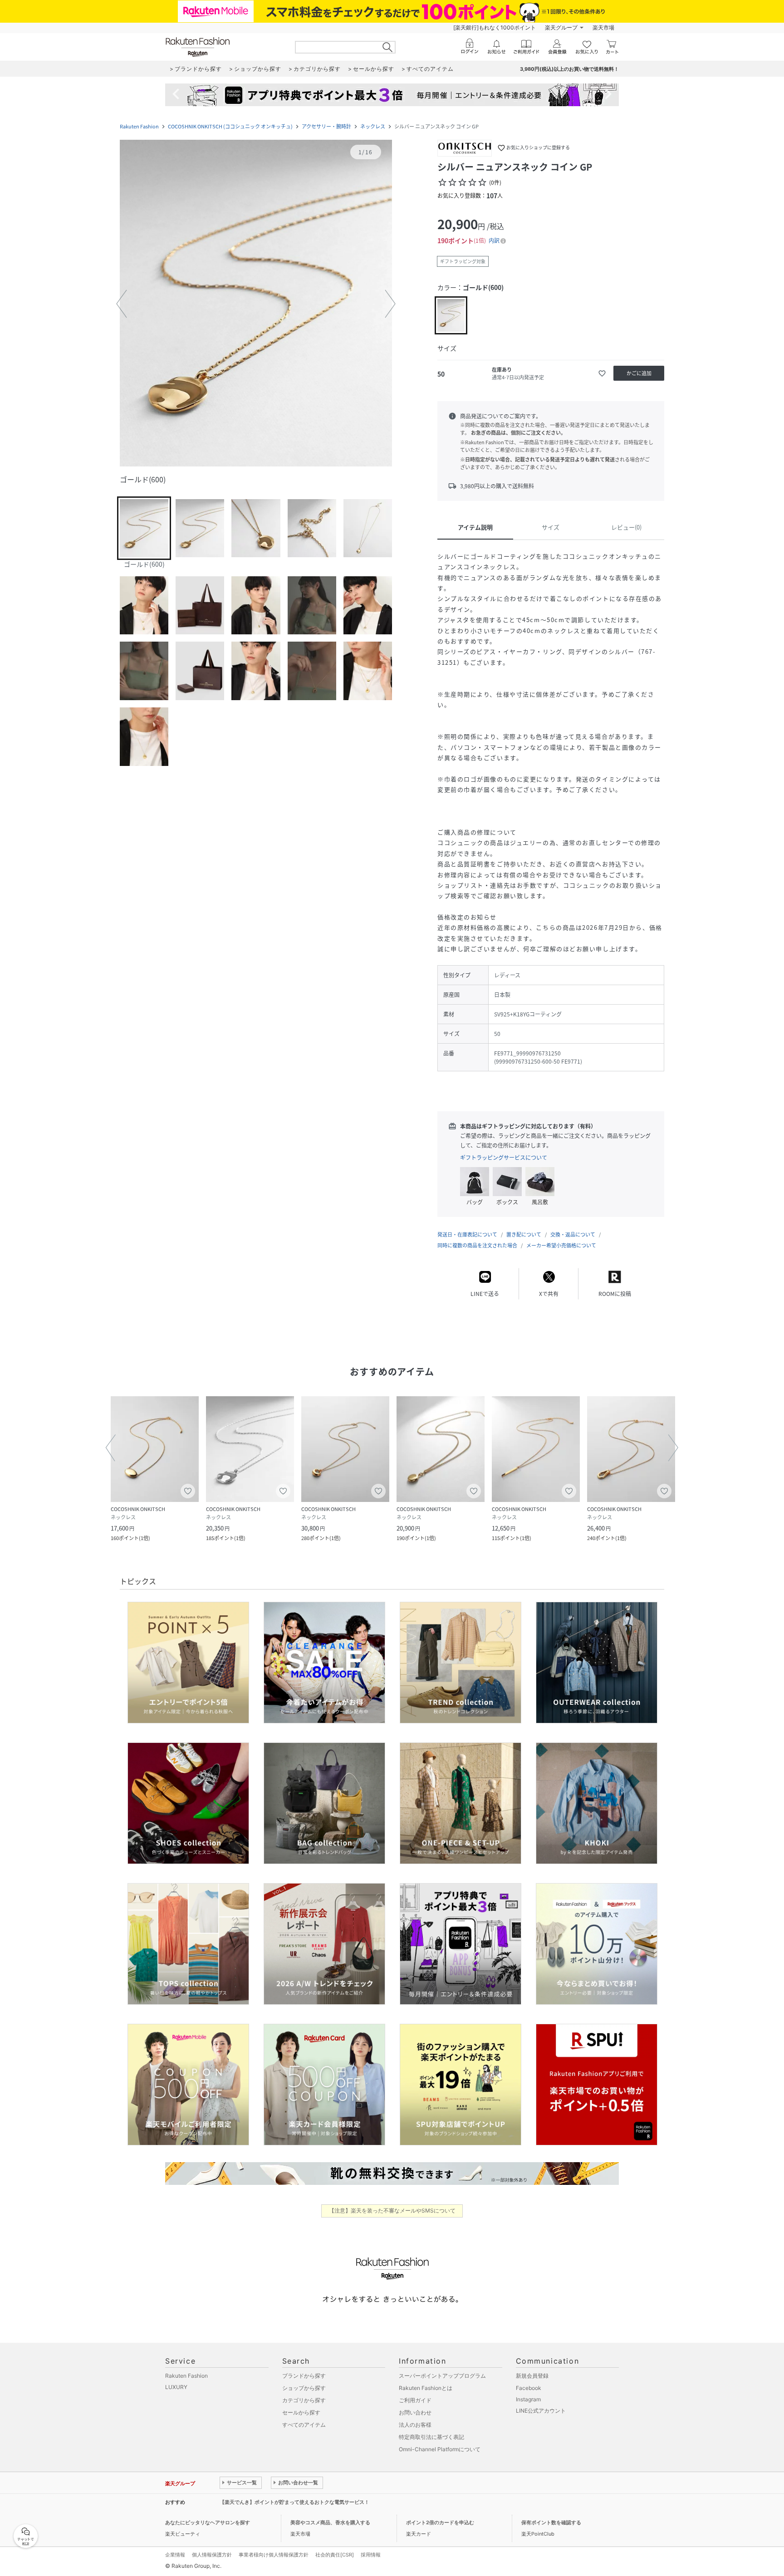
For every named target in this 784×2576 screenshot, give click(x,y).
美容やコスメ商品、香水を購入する (330, 2522)
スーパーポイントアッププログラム (442, 2376)
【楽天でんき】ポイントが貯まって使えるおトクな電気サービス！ (294, 2502)
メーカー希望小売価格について (561, 1245)
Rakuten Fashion (139, 126)
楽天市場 (603, 27)
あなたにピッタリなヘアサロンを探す (208, 2522)
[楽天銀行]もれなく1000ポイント (495, 27)
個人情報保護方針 (212, 2555)
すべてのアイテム (304, 2425)
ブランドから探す (304, 2376)
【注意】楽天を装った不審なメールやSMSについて (392, 2210)
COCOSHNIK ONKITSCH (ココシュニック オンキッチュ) (230, 126)
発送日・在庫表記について (467, 1234)
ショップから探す (304, 2388)
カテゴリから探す (304, 2400)
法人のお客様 (415, 2425)
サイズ (551, 527)
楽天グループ (561, 27)
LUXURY (176, 2387)
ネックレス (373, 126)
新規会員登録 (532, 2376)
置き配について (524, 1234)
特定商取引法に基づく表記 (431, 2437)
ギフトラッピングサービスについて (504, 1158)
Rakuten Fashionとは (426, 2388)
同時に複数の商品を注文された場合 (477, 1245)
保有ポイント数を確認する (551, 2522)
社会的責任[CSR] (335, 2555)
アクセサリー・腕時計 (326, 126)
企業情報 (175, 2555)
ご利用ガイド (415, 2400)
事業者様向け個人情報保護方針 (274, 2555)
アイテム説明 (475, 527)
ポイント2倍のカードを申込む (440, 2522)
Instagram (528, 2399)
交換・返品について (573, 1234)
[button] (256, 304)
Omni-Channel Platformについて (440, 2449)
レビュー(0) (626, 527)
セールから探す (301, 2412)
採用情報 (371, 2555)
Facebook (529, 2388)
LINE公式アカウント (541, 2411)
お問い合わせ (415, 2412)
